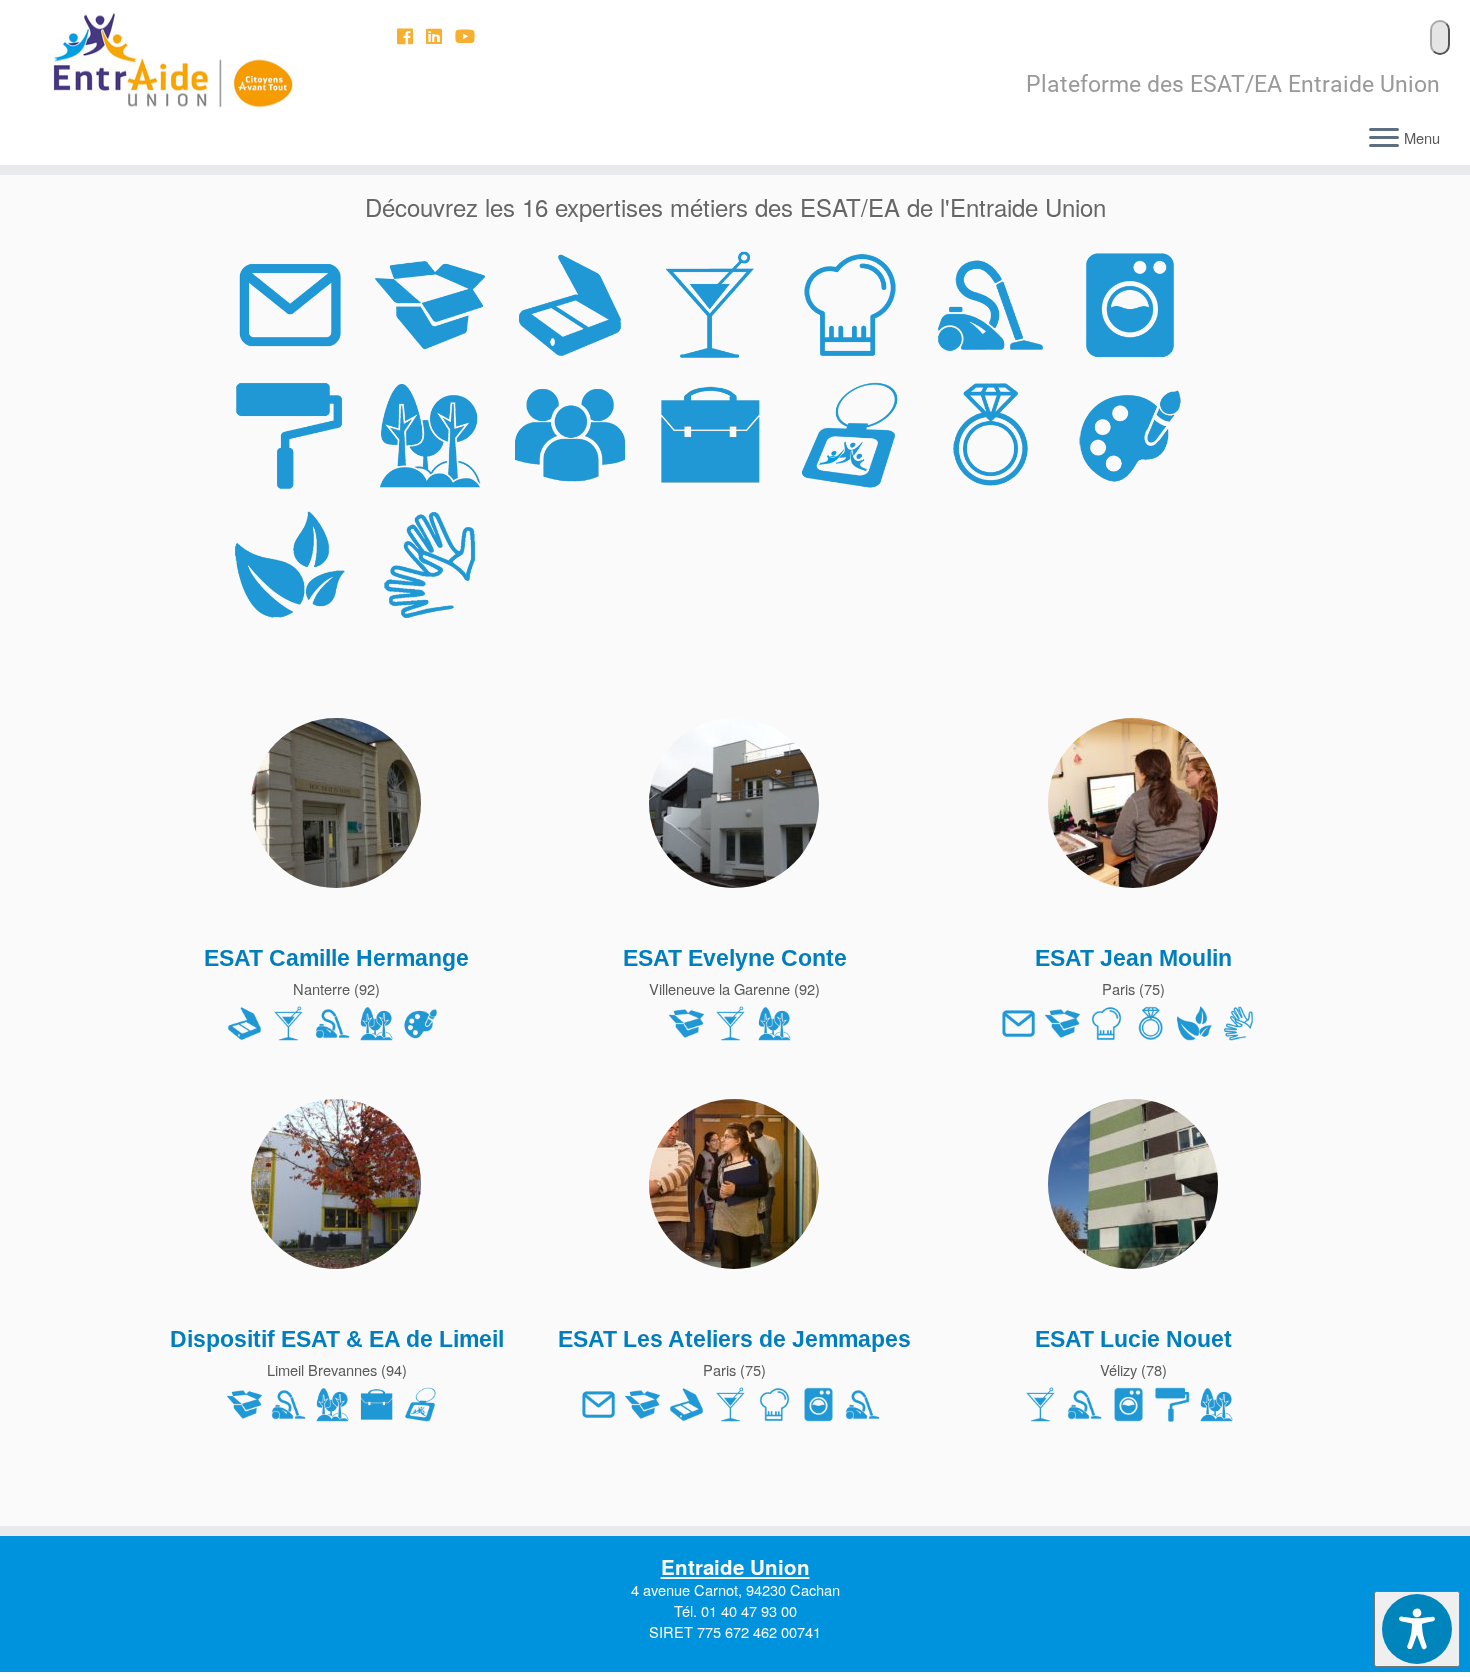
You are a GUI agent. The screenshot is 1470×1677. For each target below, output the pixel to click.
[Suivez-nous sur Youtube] (471, 35)
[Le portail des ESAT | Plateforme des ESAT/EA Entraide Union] (169, 60)
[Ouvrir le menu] (1384, 139)
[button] (1440, 37)
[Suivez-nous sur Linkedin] (440, 35)
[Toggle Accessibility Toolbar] (1417, 1629)
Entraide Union (735, 1566)
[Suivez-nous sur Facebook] (411, 35)
